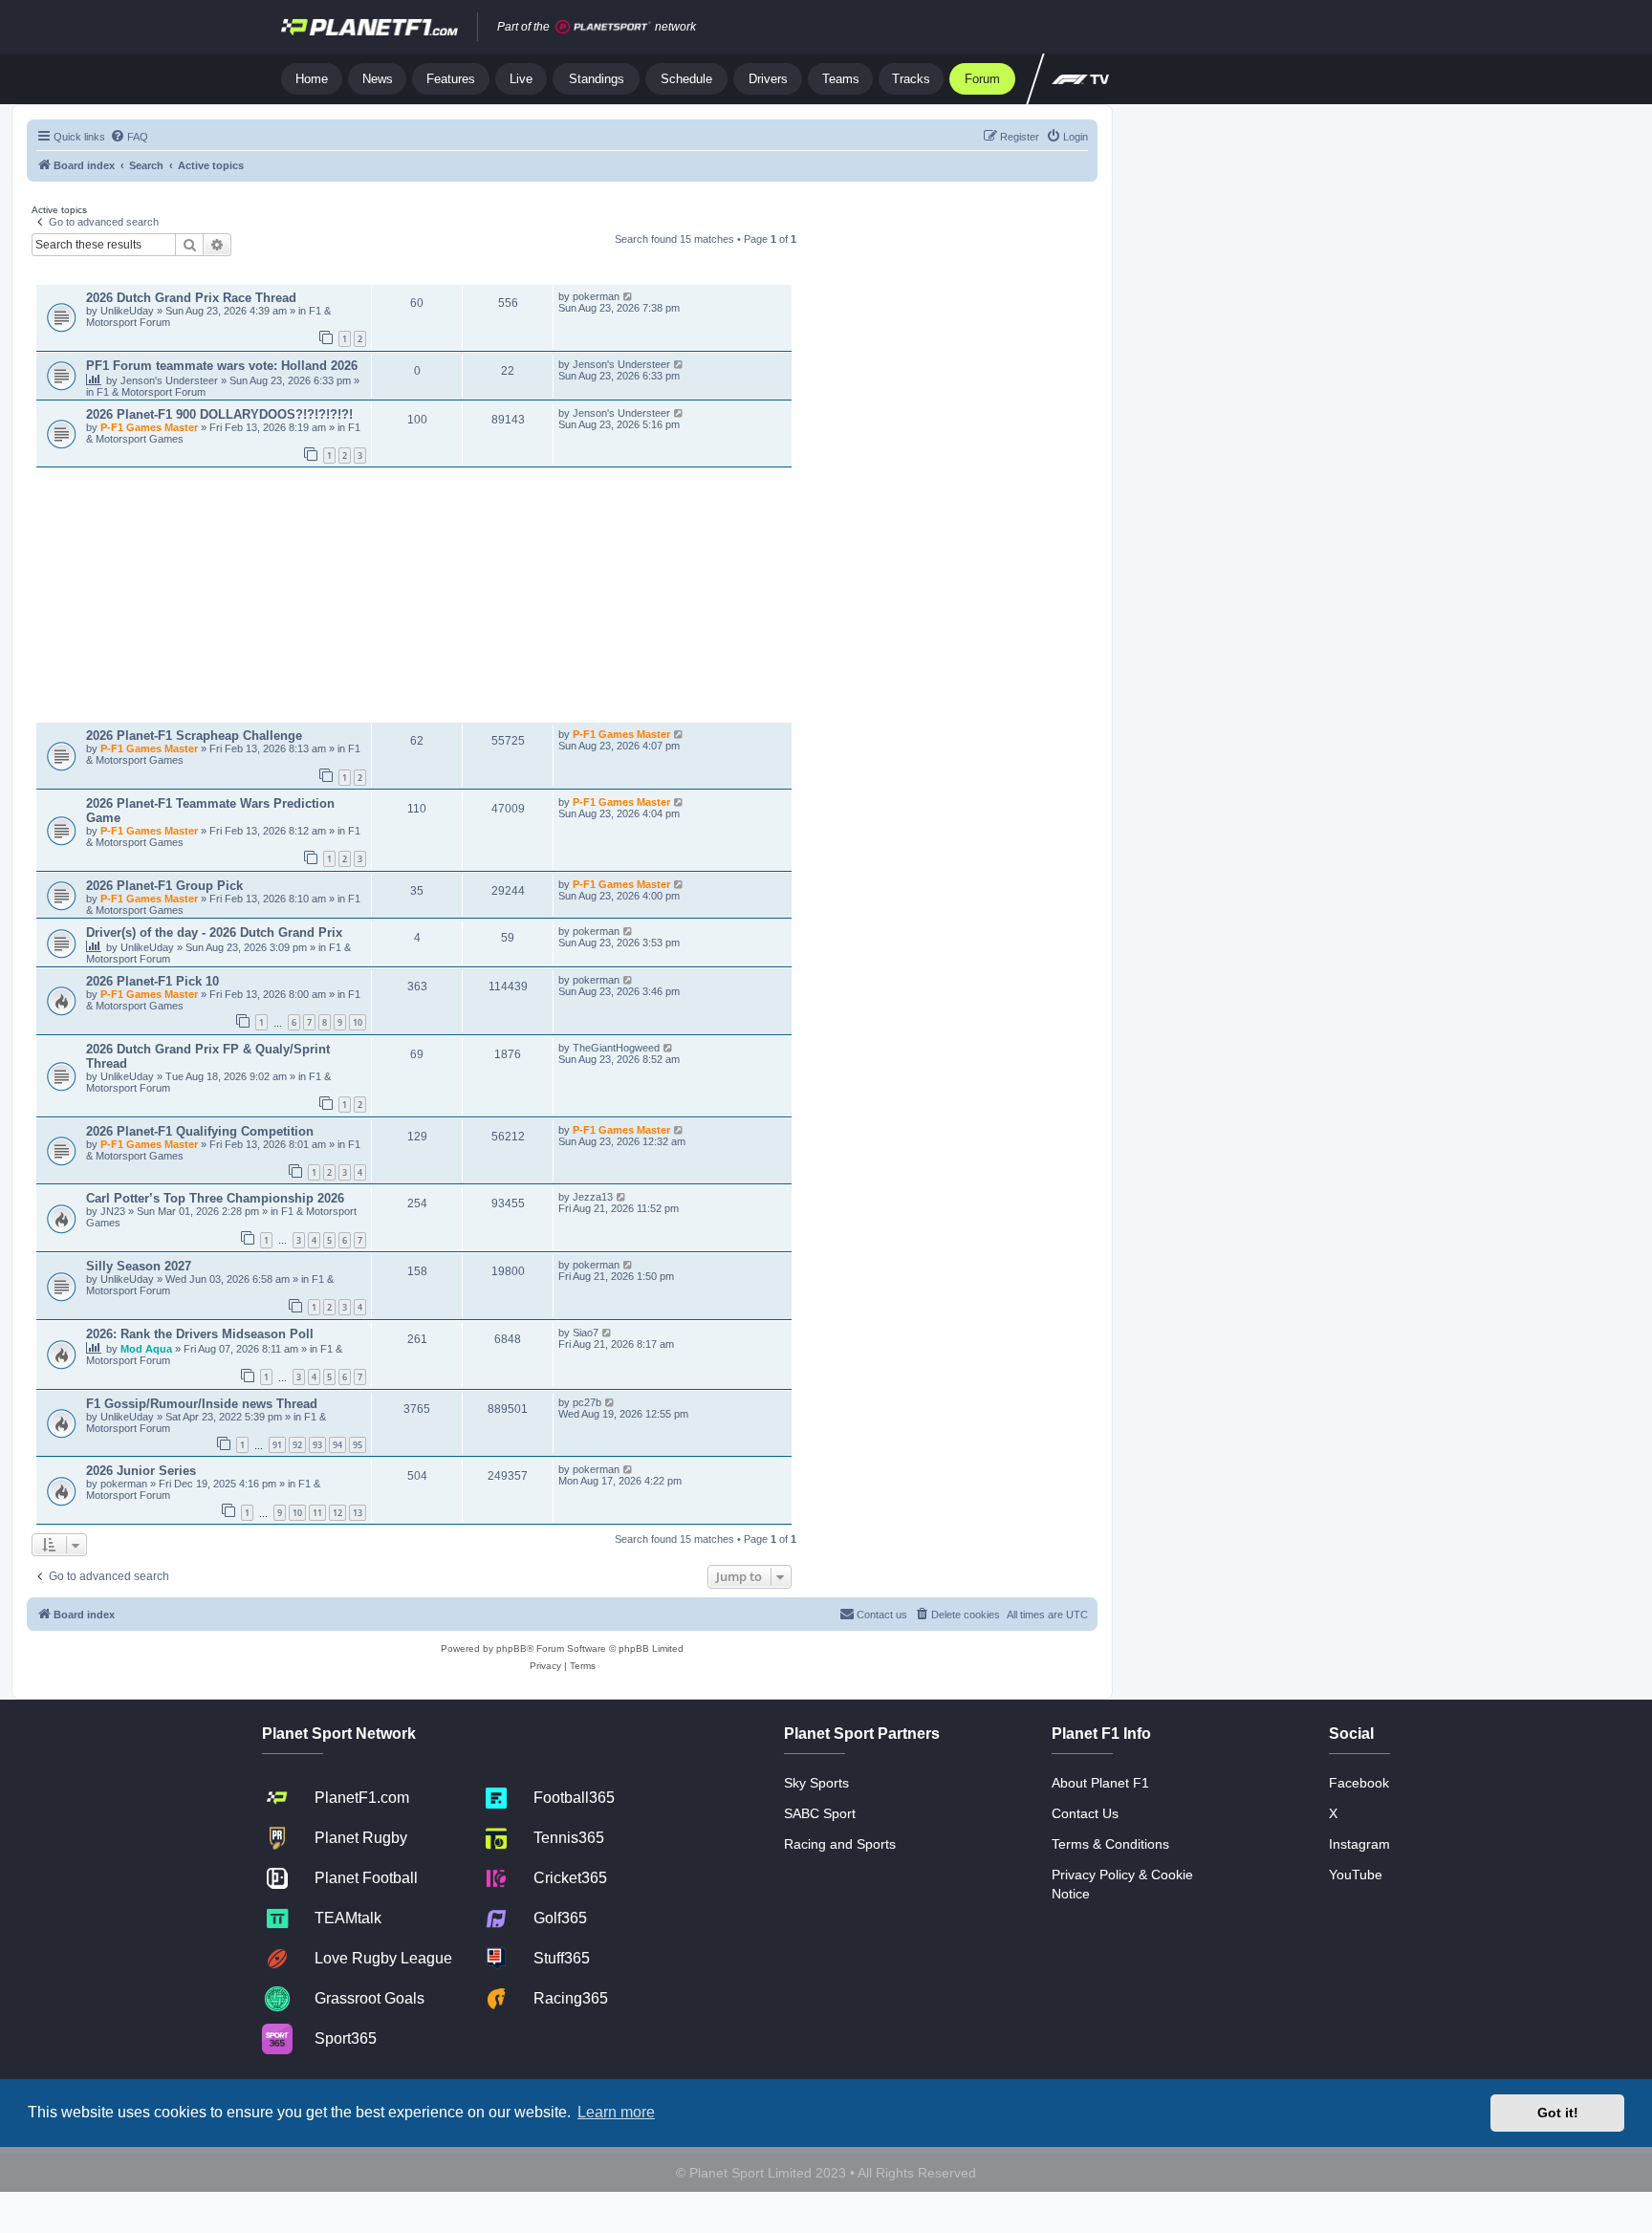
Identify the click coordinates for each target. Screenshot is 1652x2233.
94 (337, 1445)
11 (317, 1513)
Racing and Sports (840, 1844)
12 (337, 1513)
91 (277, 1445)
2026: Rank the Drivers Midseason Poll (200, 1334)
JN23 (114, 1211)
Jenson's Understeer (171, 380)
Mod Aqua (148, 1349)
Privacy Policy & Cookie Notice (1122, 1884)
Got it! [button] (1558, 2113)
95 (358, 1445)
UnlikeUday (129, 311)
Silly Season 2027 (139, 1266)
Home (312, 79)
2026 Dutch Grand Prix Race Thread (191, 298)
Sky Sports (816, 1783)
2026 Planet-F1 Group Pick (164, 886)
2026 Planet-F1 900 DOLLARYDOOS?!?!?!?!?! (219, 414)
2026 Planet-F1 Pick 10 (152, 981)
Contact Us (1085, 1813)
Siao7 (586, 1333)
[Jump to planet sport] (603, 27)
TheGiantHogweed (616, 1048)
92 (297, 1445)
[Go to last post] (629, 296)
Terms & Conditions (1110, 1844)
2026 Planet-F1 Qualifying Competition (200, 1131)
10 (358, 1022)
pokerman (596, 296)
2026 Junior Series (141, 1471)
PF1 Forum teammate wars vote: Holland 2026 (222, 366)
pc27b (587, 1402)
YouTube (1356, 1875)
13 (358, 1513)
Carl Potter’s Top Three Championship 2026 (215, 1198)
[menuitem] (129, 137)
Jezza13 (593, 1197)
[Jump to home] (370, 27)
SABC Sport (820, 1813)
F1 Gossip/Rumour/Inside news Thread (202, 1404)
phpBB (511, 1648)
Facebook (1359, 1783)
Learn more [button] (616, 2112)
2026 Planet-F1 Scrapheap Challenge (194, 736)
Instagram (1359, 1844)
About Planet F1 (1100, 1783)
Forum (982, 79)
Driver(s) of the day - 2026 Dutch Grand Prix (214, 932)
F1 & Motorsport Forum (151, 392)
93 (317, 1445)
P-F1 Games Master (151, 427)
